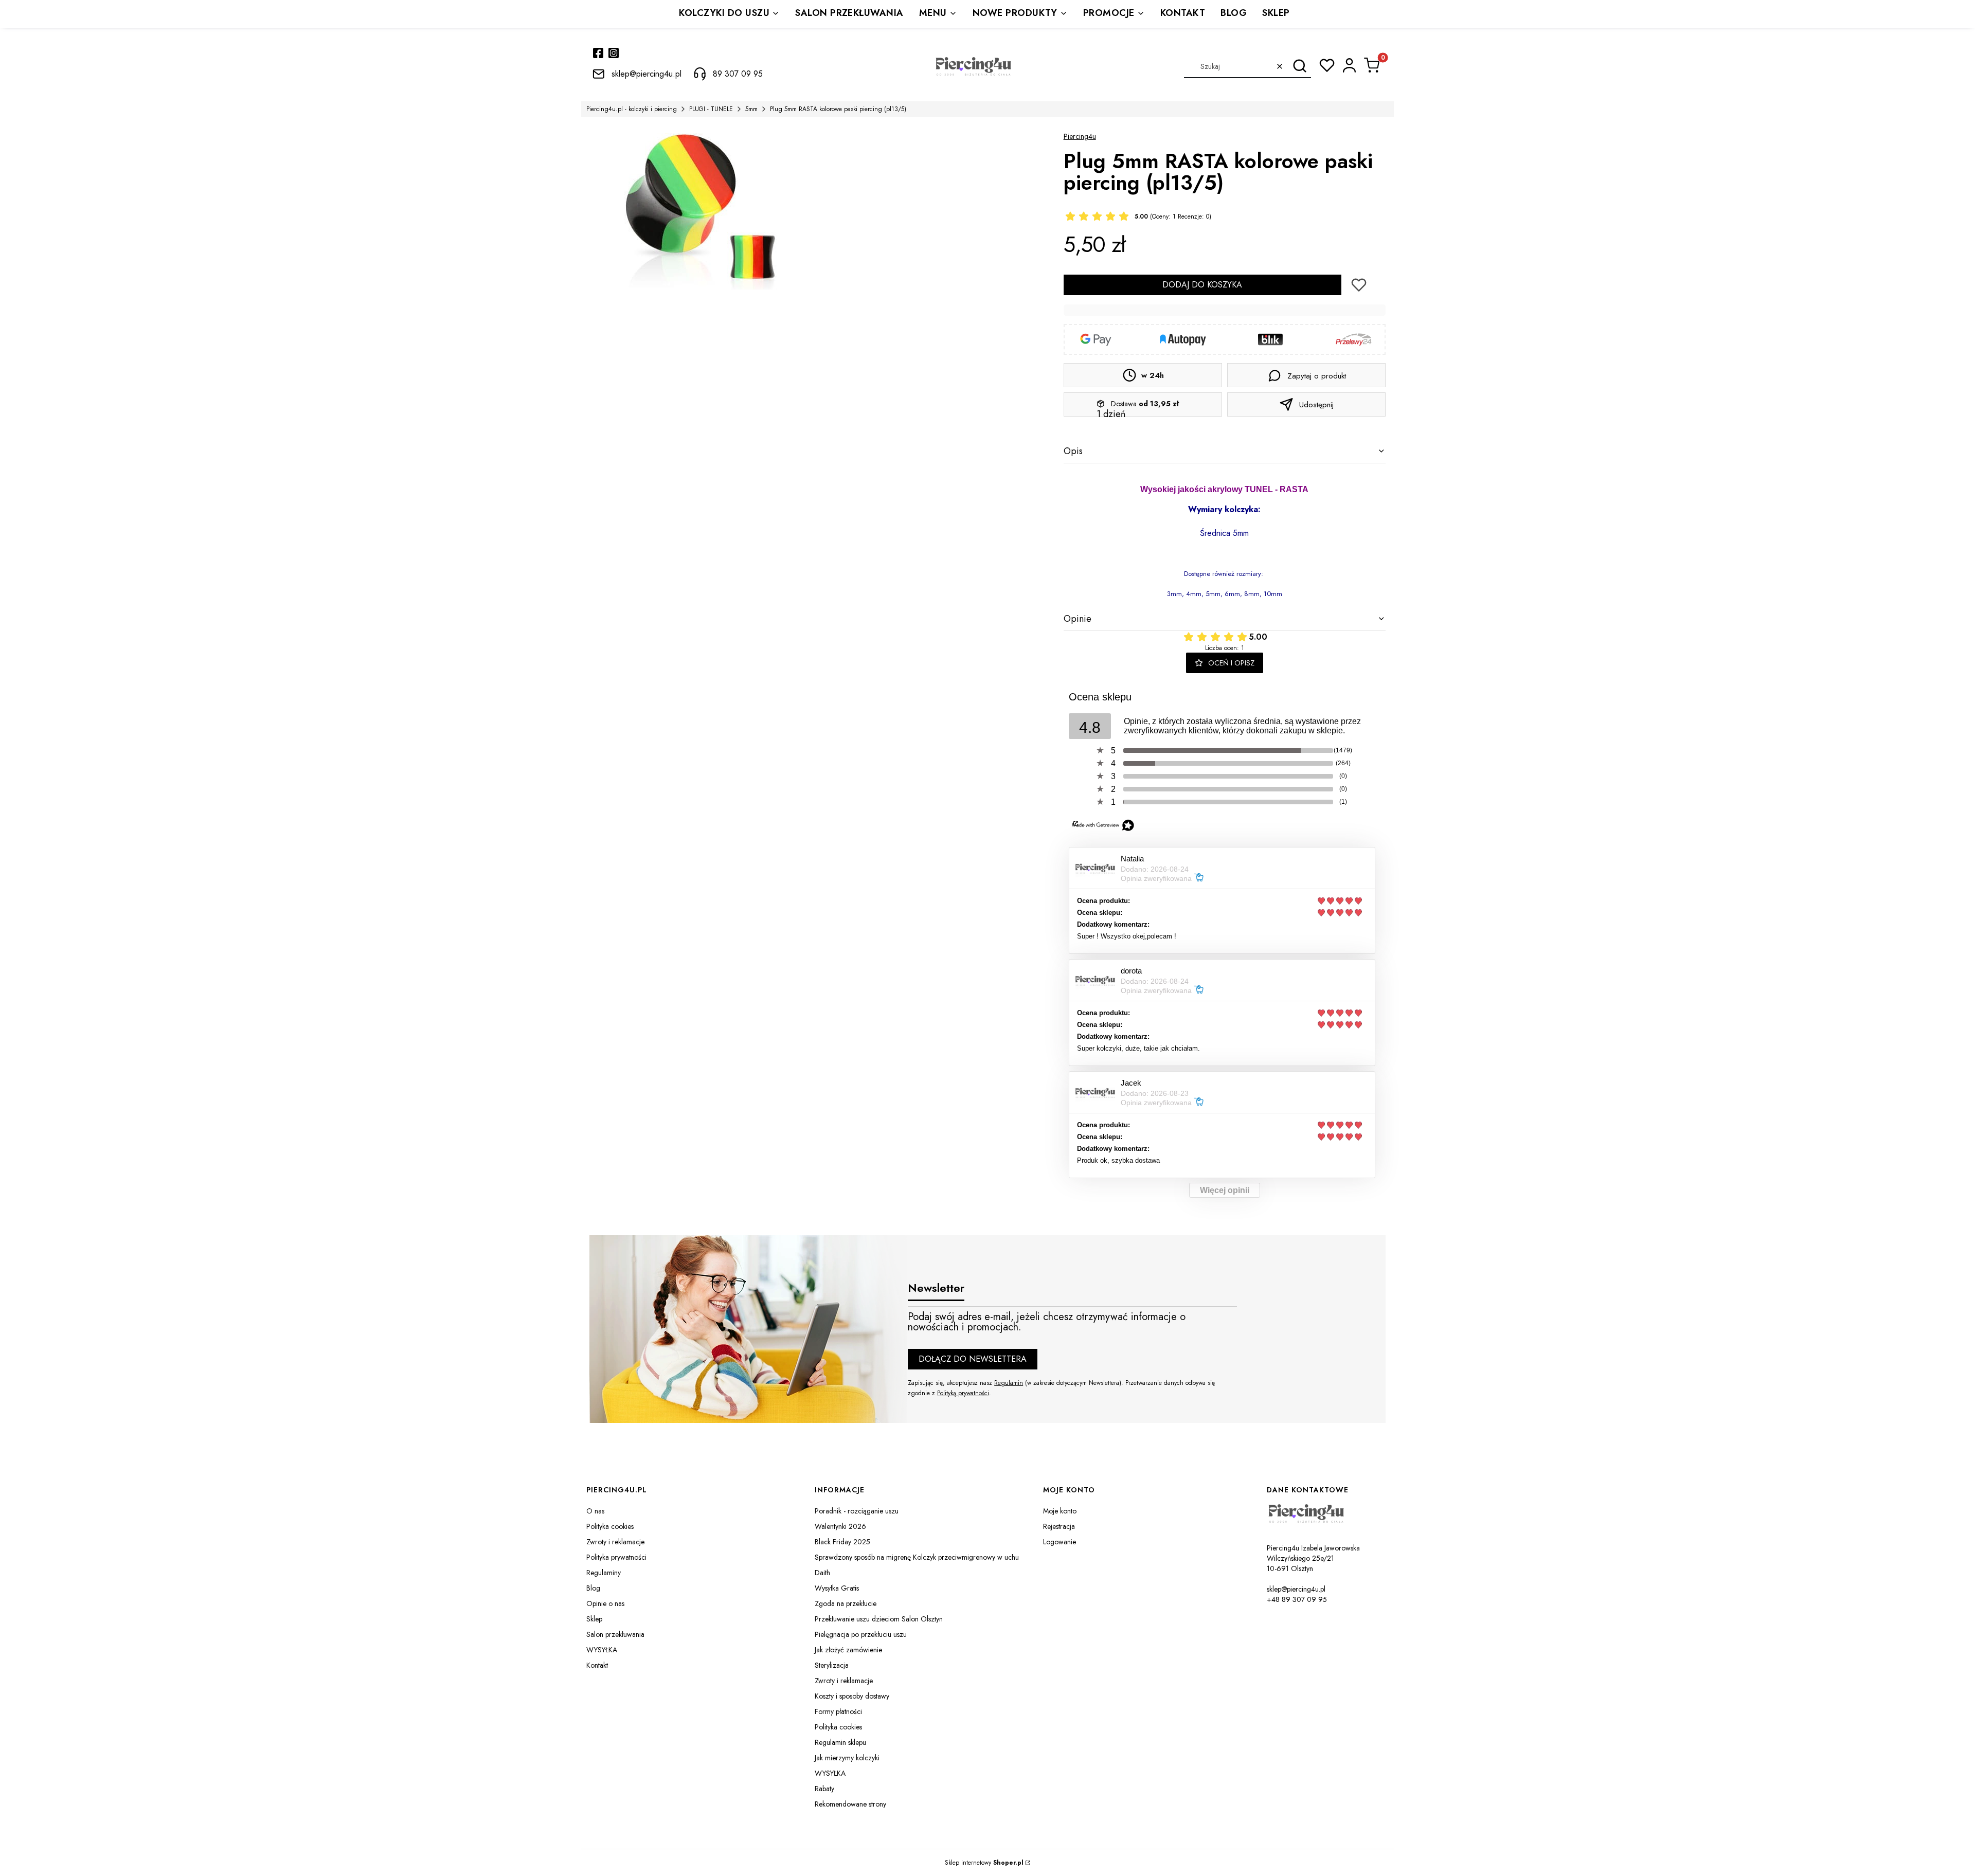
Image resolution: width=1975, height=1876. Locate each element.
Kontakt (597, 1665)
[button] (1299, 66)
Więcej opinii (1225, 1190)
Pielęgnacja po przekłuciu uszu (861, 1634)
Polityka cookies (610, 1526)
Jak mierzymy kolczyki (847, 1758)
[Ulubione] (1327, 65)
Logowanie (1060, 1542)
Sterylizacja (832, 1665)
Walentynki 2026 (840, 1526)
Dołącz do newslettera (973, 1359)
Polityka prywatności (616, 1557)
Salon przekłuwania (615, 1634)
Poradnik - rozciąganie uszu (857, 1511)
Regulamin (1009, 1383)
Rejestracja (1059, 1526)
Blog (593, 1588)
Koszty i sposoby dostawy (852, 1696)
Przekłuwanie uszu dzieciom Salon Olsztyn (879, 1619)
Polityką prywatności (963, 1393)
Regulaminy (604, 1573)
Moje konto (1060, 1511)
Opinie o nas (605, 1603)
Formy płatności (838, 1711)
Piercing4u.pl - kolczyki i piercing (632, 109)
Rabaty (824, 1789)
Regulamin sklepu (840, 1742)
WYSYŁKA (602, 1650)
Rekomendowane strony (850, 1804)
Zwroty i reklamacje (615, 1542)
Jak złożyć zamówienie (848, 1650)
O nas (595, 1511)
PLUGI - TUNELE (711, 109)
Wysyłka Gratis (837, 1588)
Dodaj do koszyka (1202, 285)
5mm (751, 109)
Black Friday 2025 (842, 1542)
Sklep (594, 1619)
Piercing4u (1080, 136)
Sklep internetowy (984, 1863)
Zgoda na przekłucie (846, 1603)
